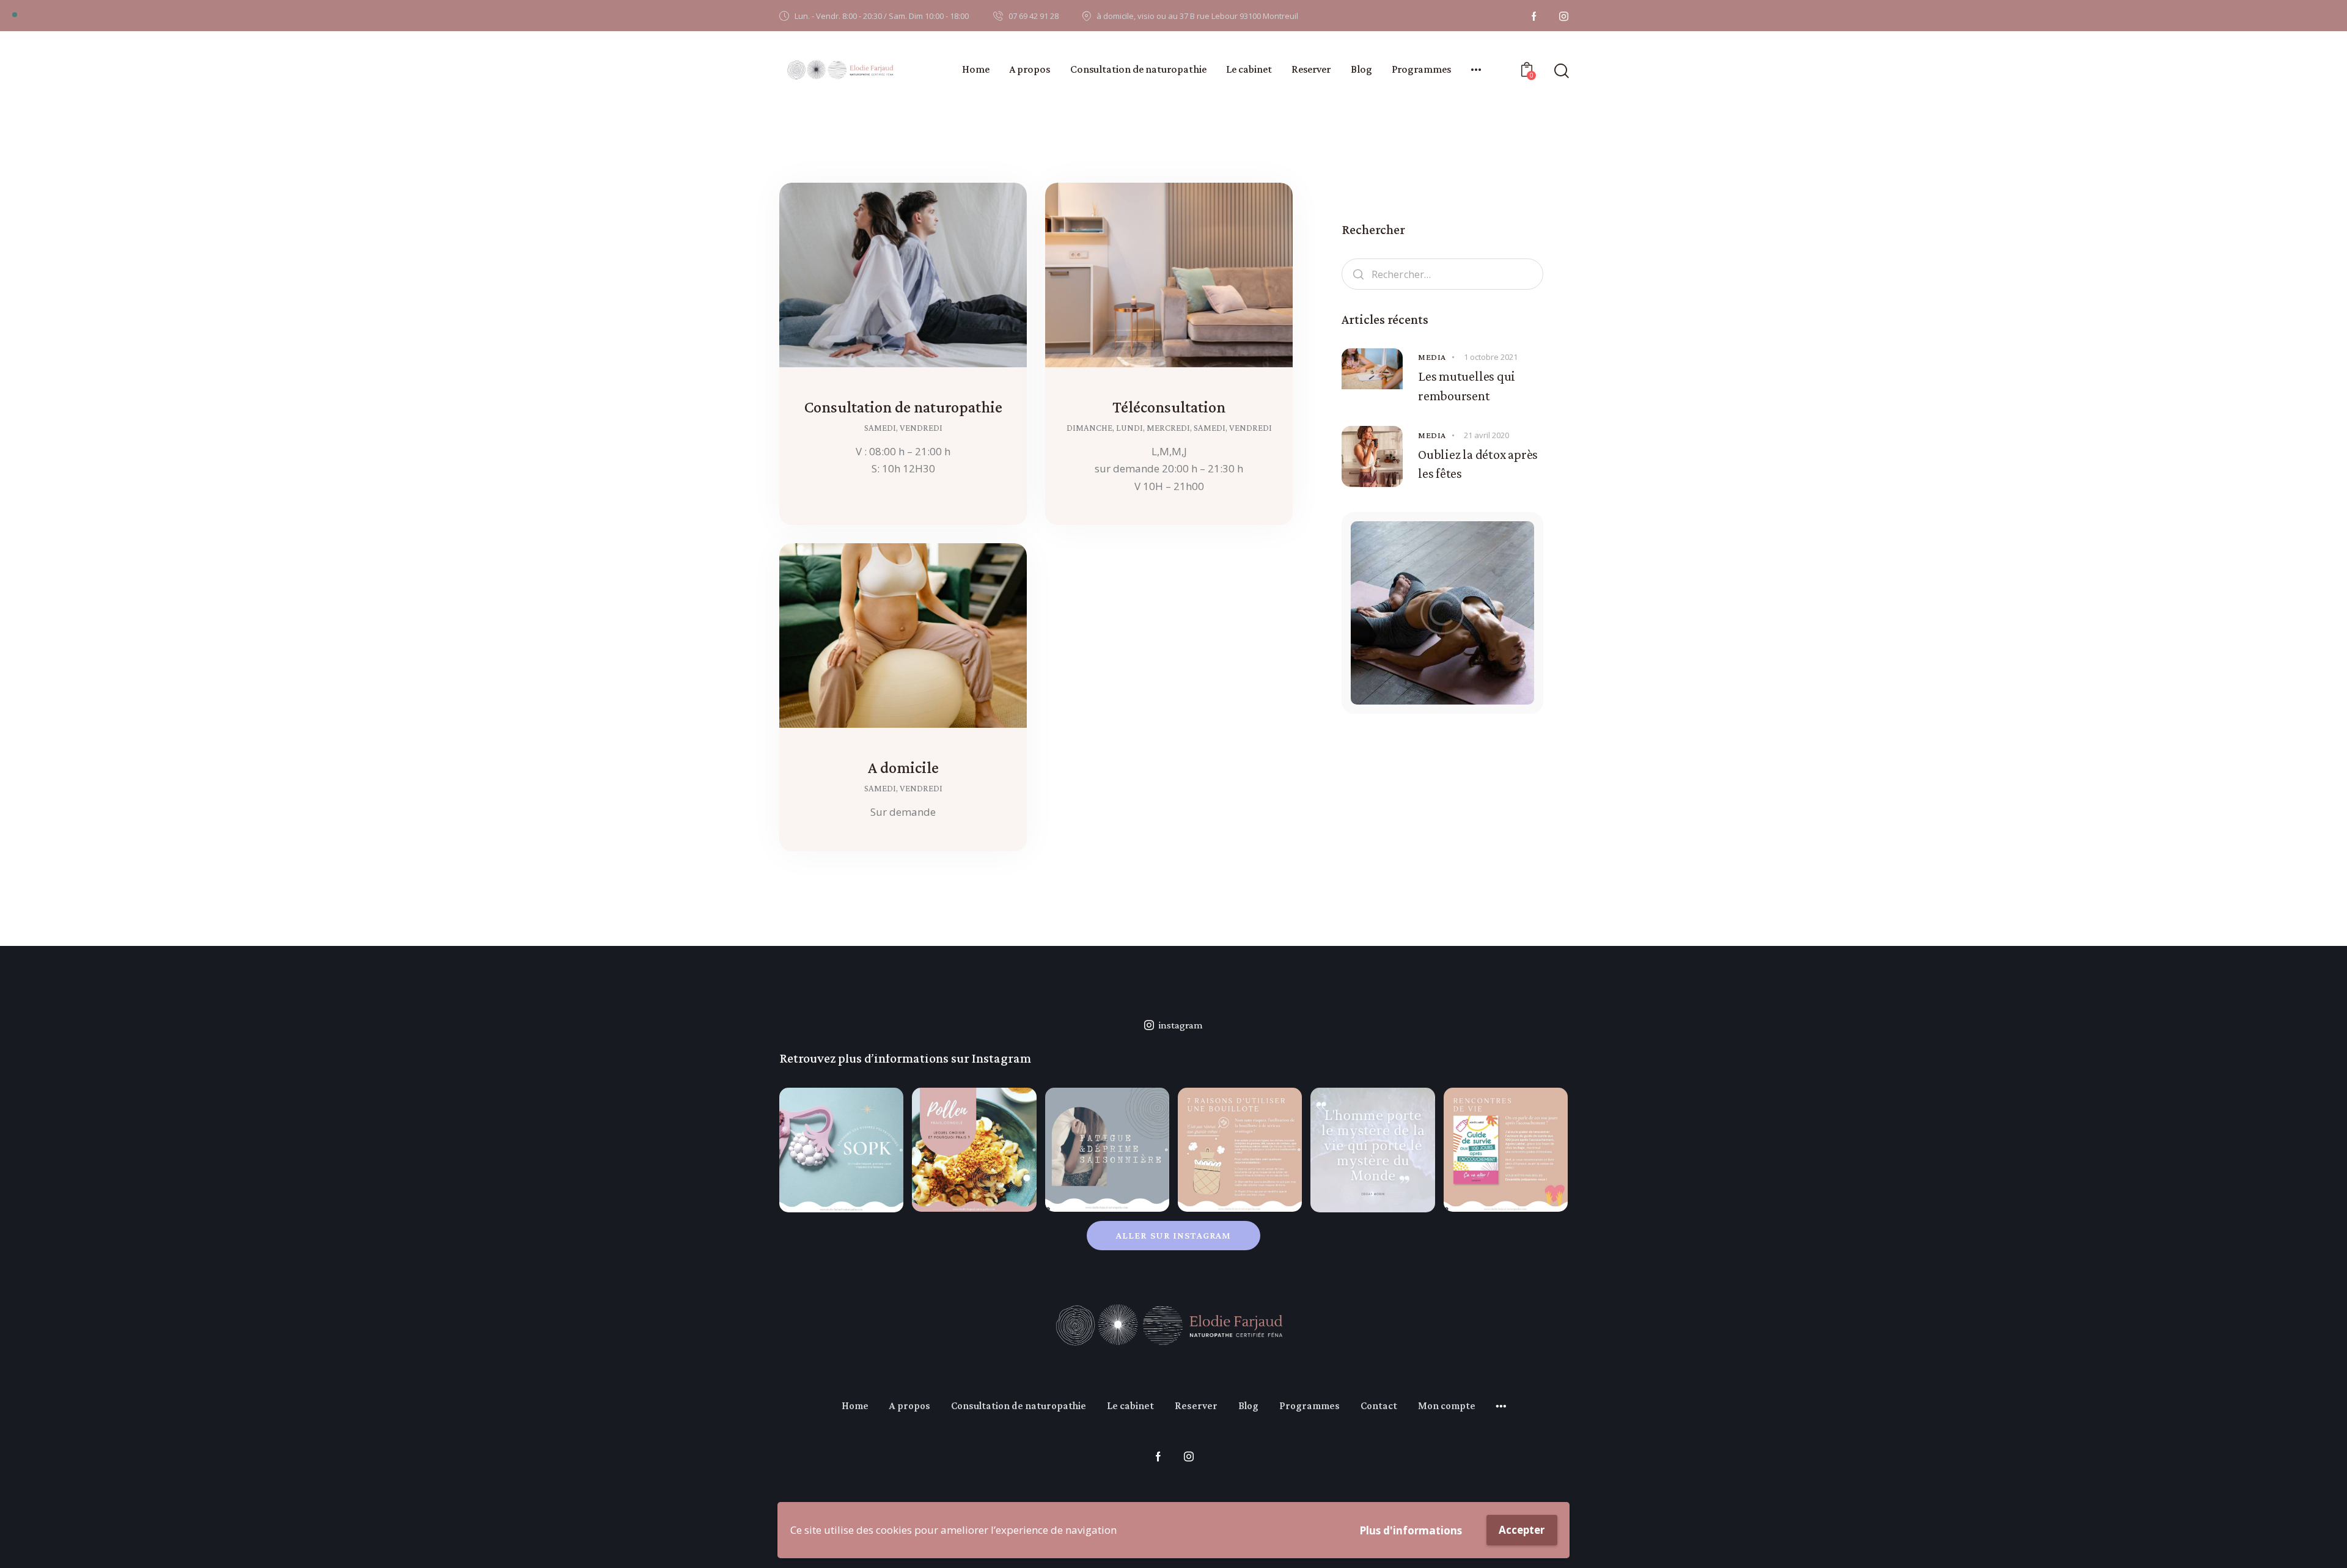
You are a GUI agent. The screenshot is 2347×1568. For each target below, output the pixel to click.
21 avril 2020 (1486, 435)
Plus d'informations (1411, 1530)
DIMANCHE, (1091, 428)
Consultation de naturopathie (903, 407)
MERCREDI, (1170, 428)
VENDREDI (921, 428)
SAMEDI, (882, 428)
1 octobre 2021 (1491, 357)
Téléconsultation (1169, 407)
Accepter (1522, 1530)
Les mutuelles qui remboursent (1467, 386)
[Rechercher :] (1442, 274)
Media (1432, 357)
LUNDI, (1131, 428)
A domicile (903, 768)
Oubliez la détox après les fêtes (1478, 464)
